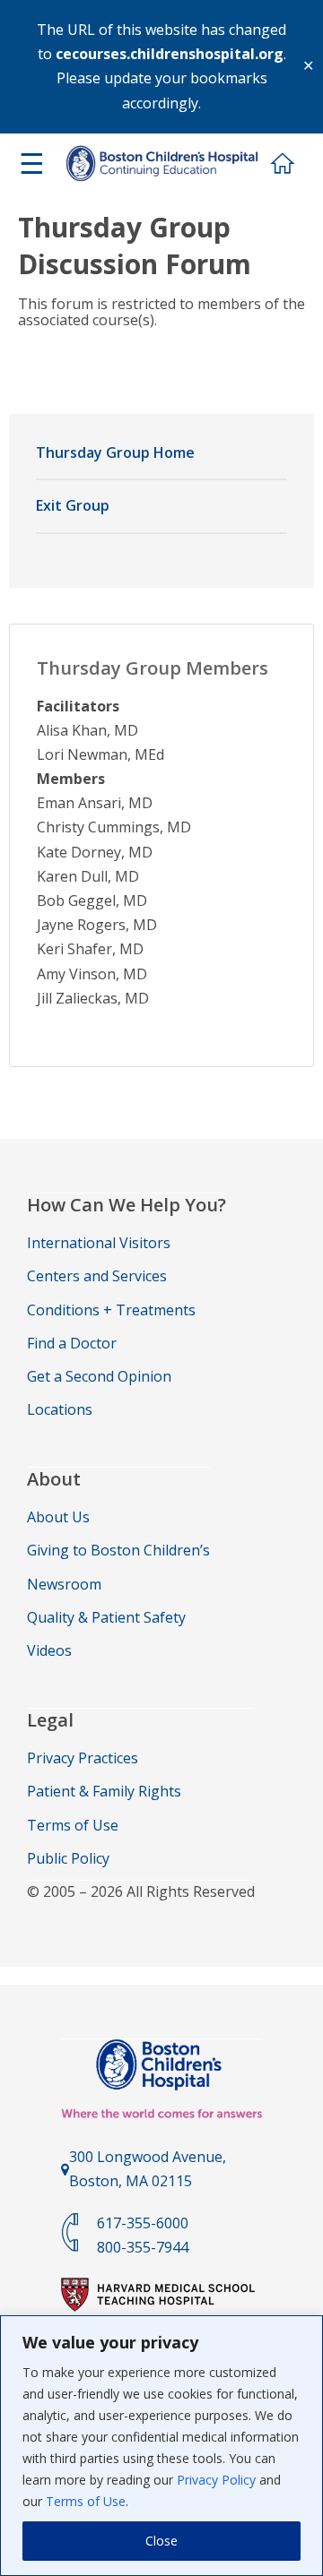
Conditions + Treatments (111, 1310)
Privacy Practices (83, 1758)
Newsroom (64, 1584)
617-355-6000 (143, 2223)
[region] (161, 2446)
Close (161, 2541)
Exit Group (73, 505)
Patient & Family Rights (104, 1791)
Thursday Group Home (115, 452)
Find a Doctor (72, 1343)
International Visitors (99, 1243)
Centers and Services (97, 1276)
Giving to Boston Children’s (118, 1550)
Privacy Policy (216, 2480)
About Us (58, 1517)
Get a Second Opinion (99, 1376)
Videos (49, 1650)
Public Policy (68, 1858)
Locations (60, 1409)
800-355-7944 (143, 2247)
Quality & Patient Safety (106, 1617)
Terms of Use (86, 2501)
